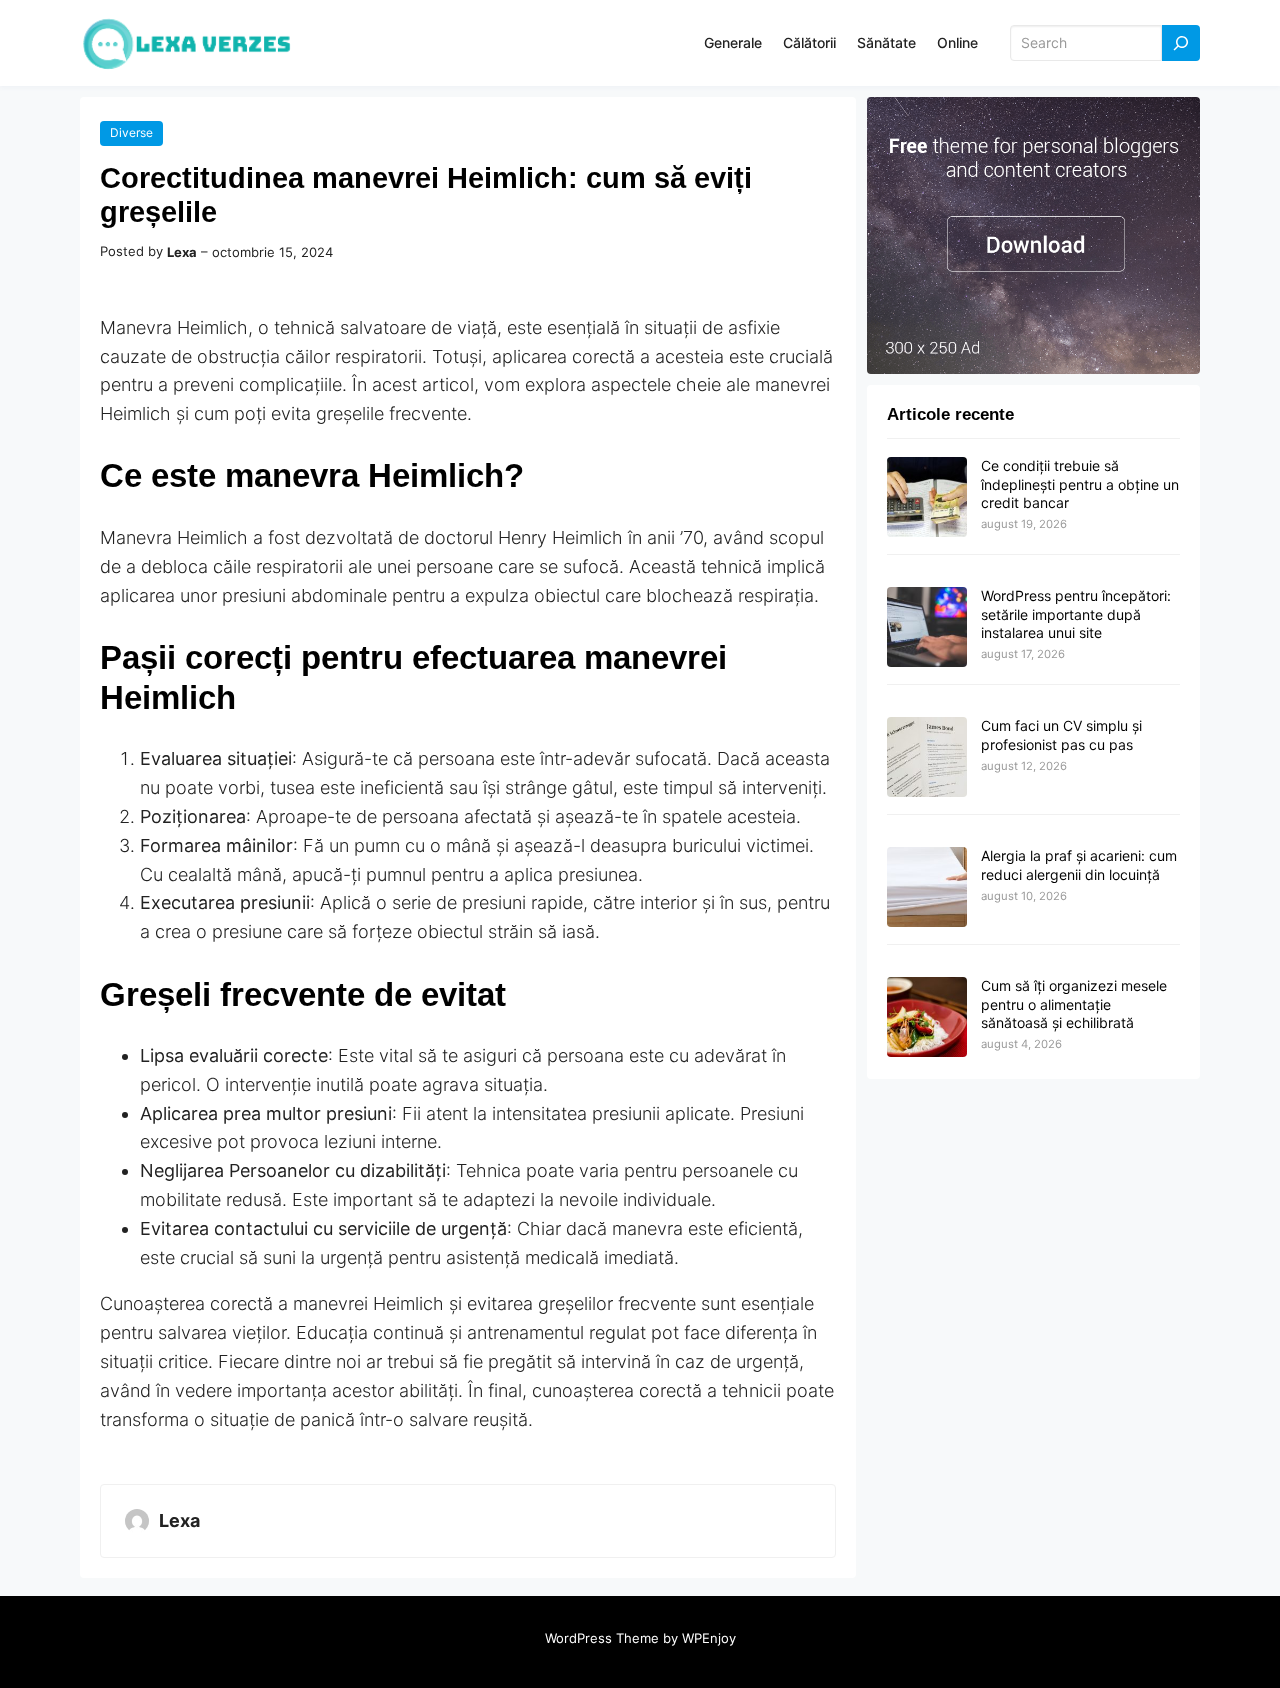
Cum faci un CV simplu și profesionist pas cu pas (1061, 734)
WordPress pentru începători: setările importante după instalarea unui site (1076, 613)
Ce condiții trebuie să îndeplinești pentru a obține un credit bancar (1080, 483)
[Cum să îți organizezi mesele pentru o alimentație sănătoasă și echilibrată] (927, 1018)
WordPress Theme (602, 1638)
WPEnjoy (709, 1638)
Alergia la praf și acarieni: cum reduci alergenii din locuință (1079, 864)
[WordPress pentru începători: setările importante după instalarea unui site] (927, 628)
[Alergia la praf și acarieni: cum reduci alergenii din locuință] (927, 888)
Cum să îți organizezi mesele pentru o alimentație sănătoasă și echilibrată (1074, 1003)
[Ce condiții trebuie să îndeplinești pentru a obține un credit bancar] (927, 498)
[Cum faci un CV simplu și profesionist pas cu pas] (927, 758)
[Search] (1181, 43)
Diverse (131, 132)
